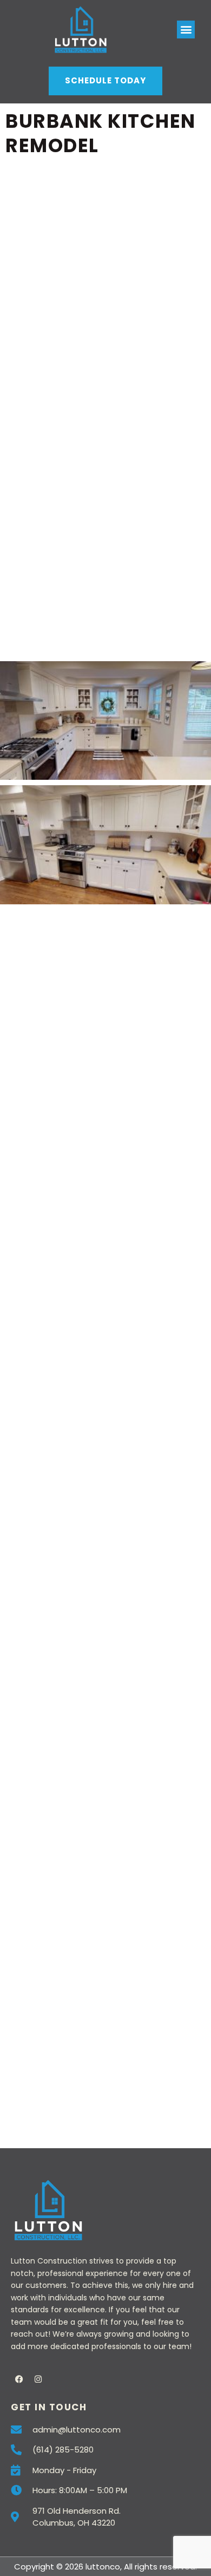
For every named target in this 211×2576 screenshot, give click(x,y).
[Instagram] (38, 2379)
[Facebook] (19, 2379)
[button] (186, 30)
